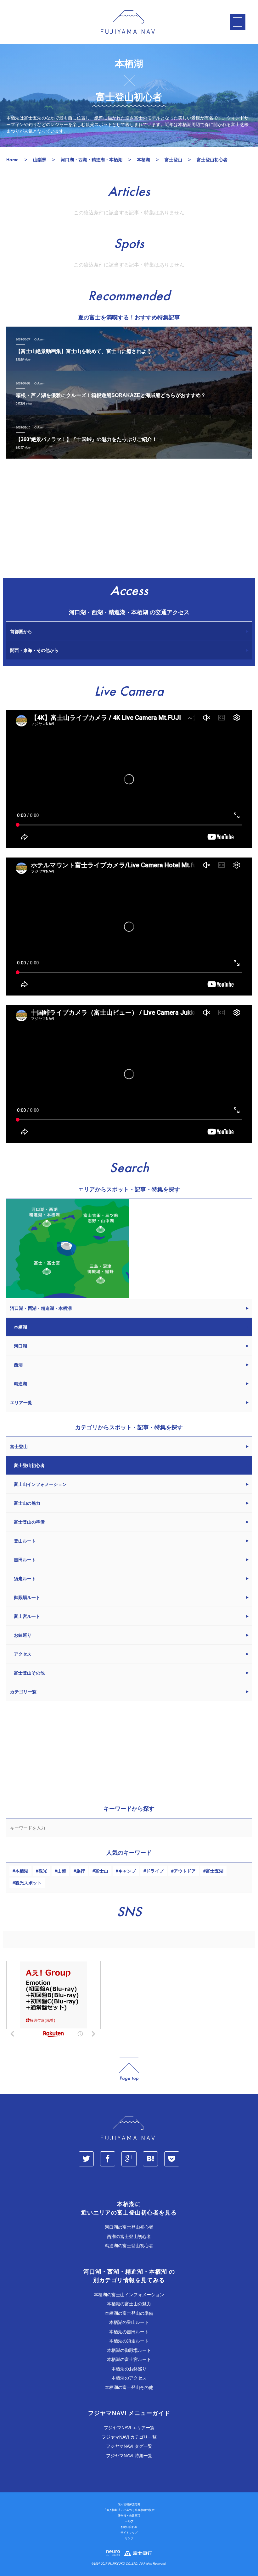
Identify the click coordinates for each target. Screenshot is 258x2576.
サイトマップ (129, 2533)
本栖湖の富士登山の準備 (129, 2313)
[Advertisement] (129, 521)
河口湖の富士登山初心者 (129, 2227)
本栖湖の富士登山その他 (129, 2387)
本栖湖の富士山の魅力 (129, 2304)
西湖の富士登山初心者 (129, 2237)
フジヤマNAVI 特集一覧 (129, 2456)
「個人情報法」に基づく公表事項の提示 (129, 2510)
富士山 (102, 1871)
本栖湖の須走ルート (129, 2341)
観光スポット (28, 1883)
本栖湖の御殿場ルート (129, 2350)
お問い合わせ (129, 2527)
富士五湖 (215, 1871)
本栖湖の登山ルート (129, 2322)
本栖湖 (22, 1871)
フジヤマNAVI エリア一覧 (129, 2428)
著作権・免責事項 (129, 2516)
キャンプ (127, 1871)
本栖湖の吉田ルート (129, 2332)
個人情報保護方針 (129, 2504)
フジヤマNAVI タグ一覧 (129, 2446)
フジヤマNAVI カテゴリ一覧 (129, 2437)
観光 (43, 1871)
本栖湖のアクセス (129, 2378)
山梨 (62, 1871)
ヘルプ (129, 2521)
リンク (129, 2538)
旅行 (81, 1871)
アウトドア (185, 1871)
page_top (129, 2069)
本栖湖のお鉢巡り (129, 2369)
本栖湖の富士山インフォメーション (129, 2295)
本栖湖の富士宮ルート (129, 2359)
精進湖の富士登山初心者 (129, 2246)
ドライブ (155, 1871)
